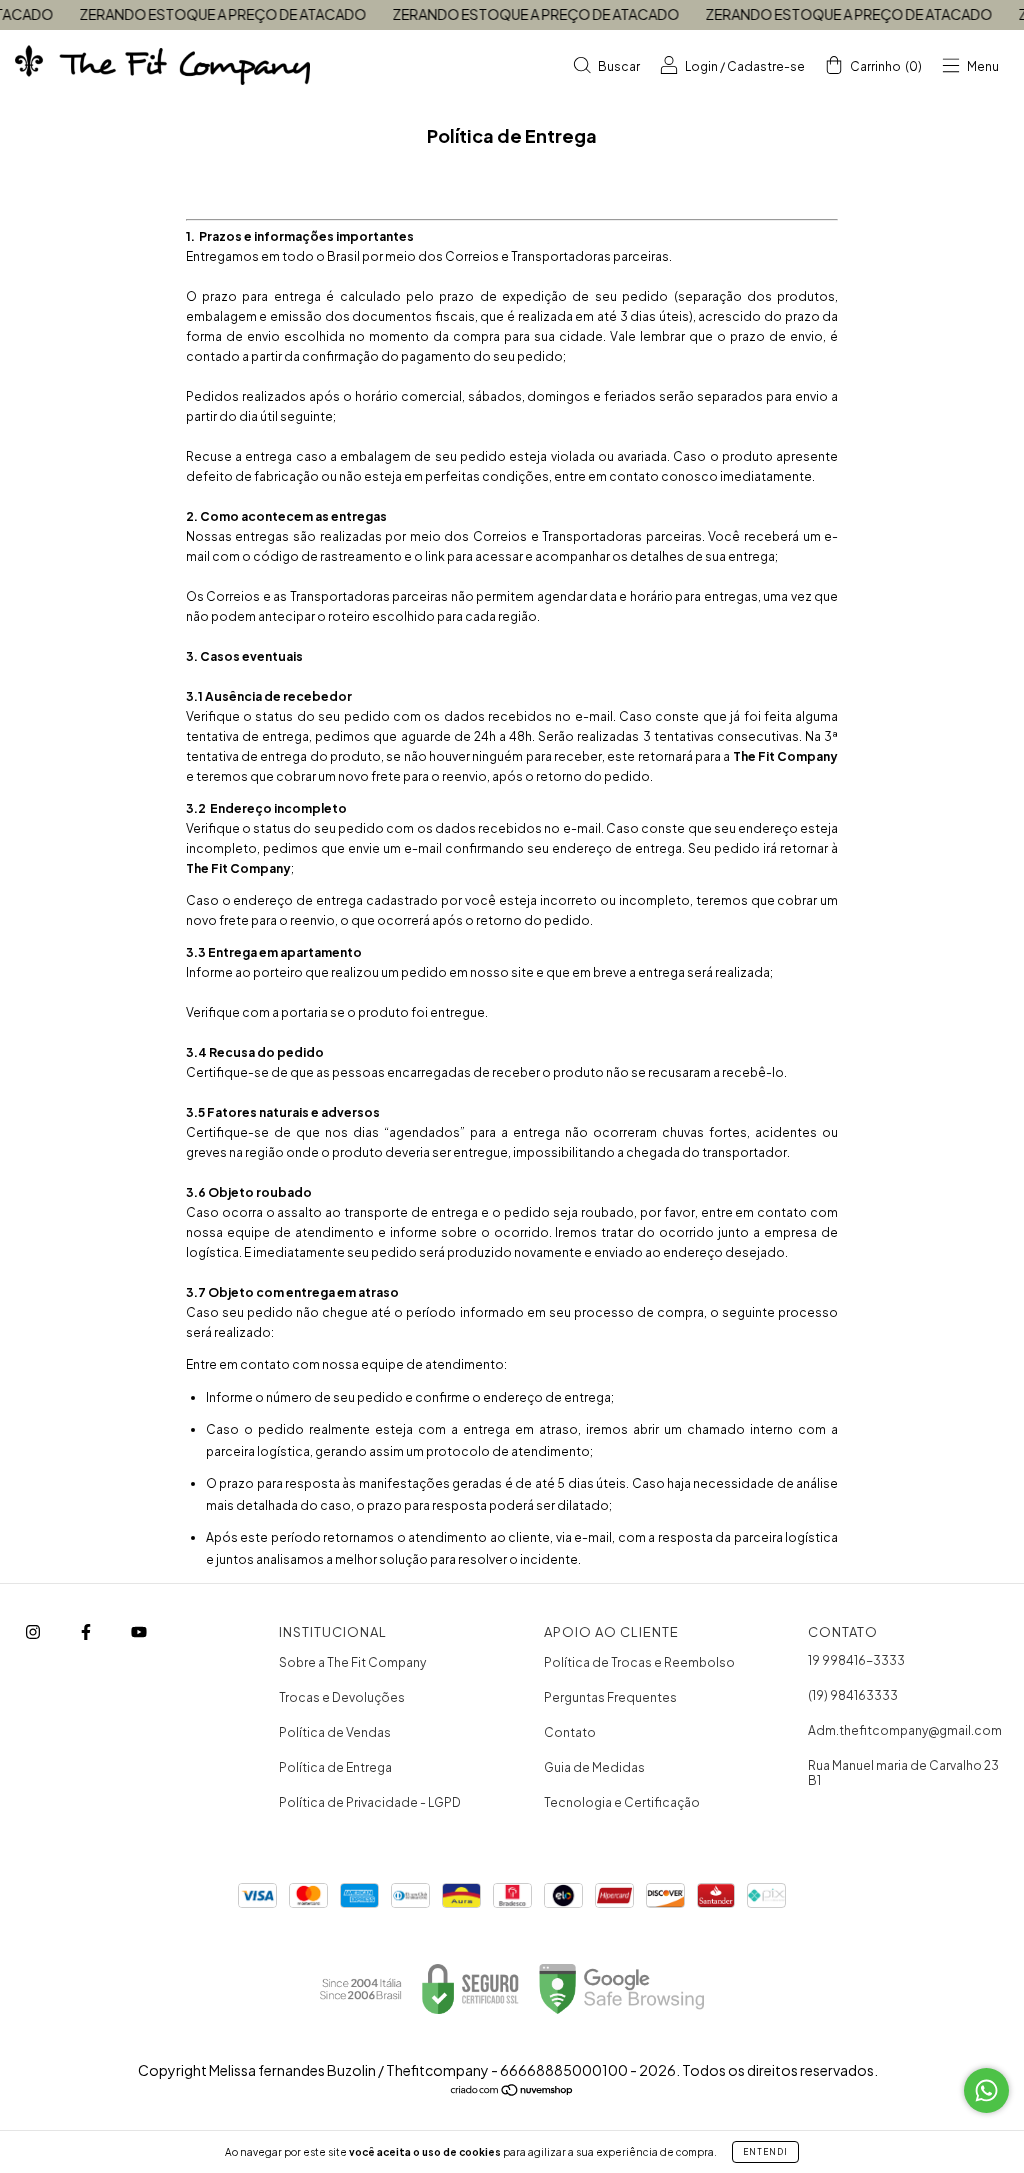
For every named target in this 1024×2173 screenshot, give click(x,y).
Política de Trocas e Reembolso (639, 1662)
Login (701, 66)
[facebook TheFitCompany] (87, 1632)
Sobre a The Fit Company (352, 1662)
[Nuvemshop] (512, 2091)
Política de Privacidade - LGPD (370, 1802)
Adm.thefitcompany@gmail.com (905, 1730)
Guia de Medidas (594, 1767)
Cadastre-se (766, 66)
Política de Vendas (335, 1732)
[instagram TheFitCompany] (34, 1632)
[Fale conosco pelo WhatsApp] (986, 2090)
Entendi (765, 2152)
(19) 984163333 (853, 1695)
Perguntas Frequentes (610, 1697)
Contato (570, 1732)
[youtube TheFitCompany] (139, 1632)
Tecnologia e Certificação (622, 1802)
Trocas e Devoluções (342, 1697)
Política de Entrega (335, 1767)
